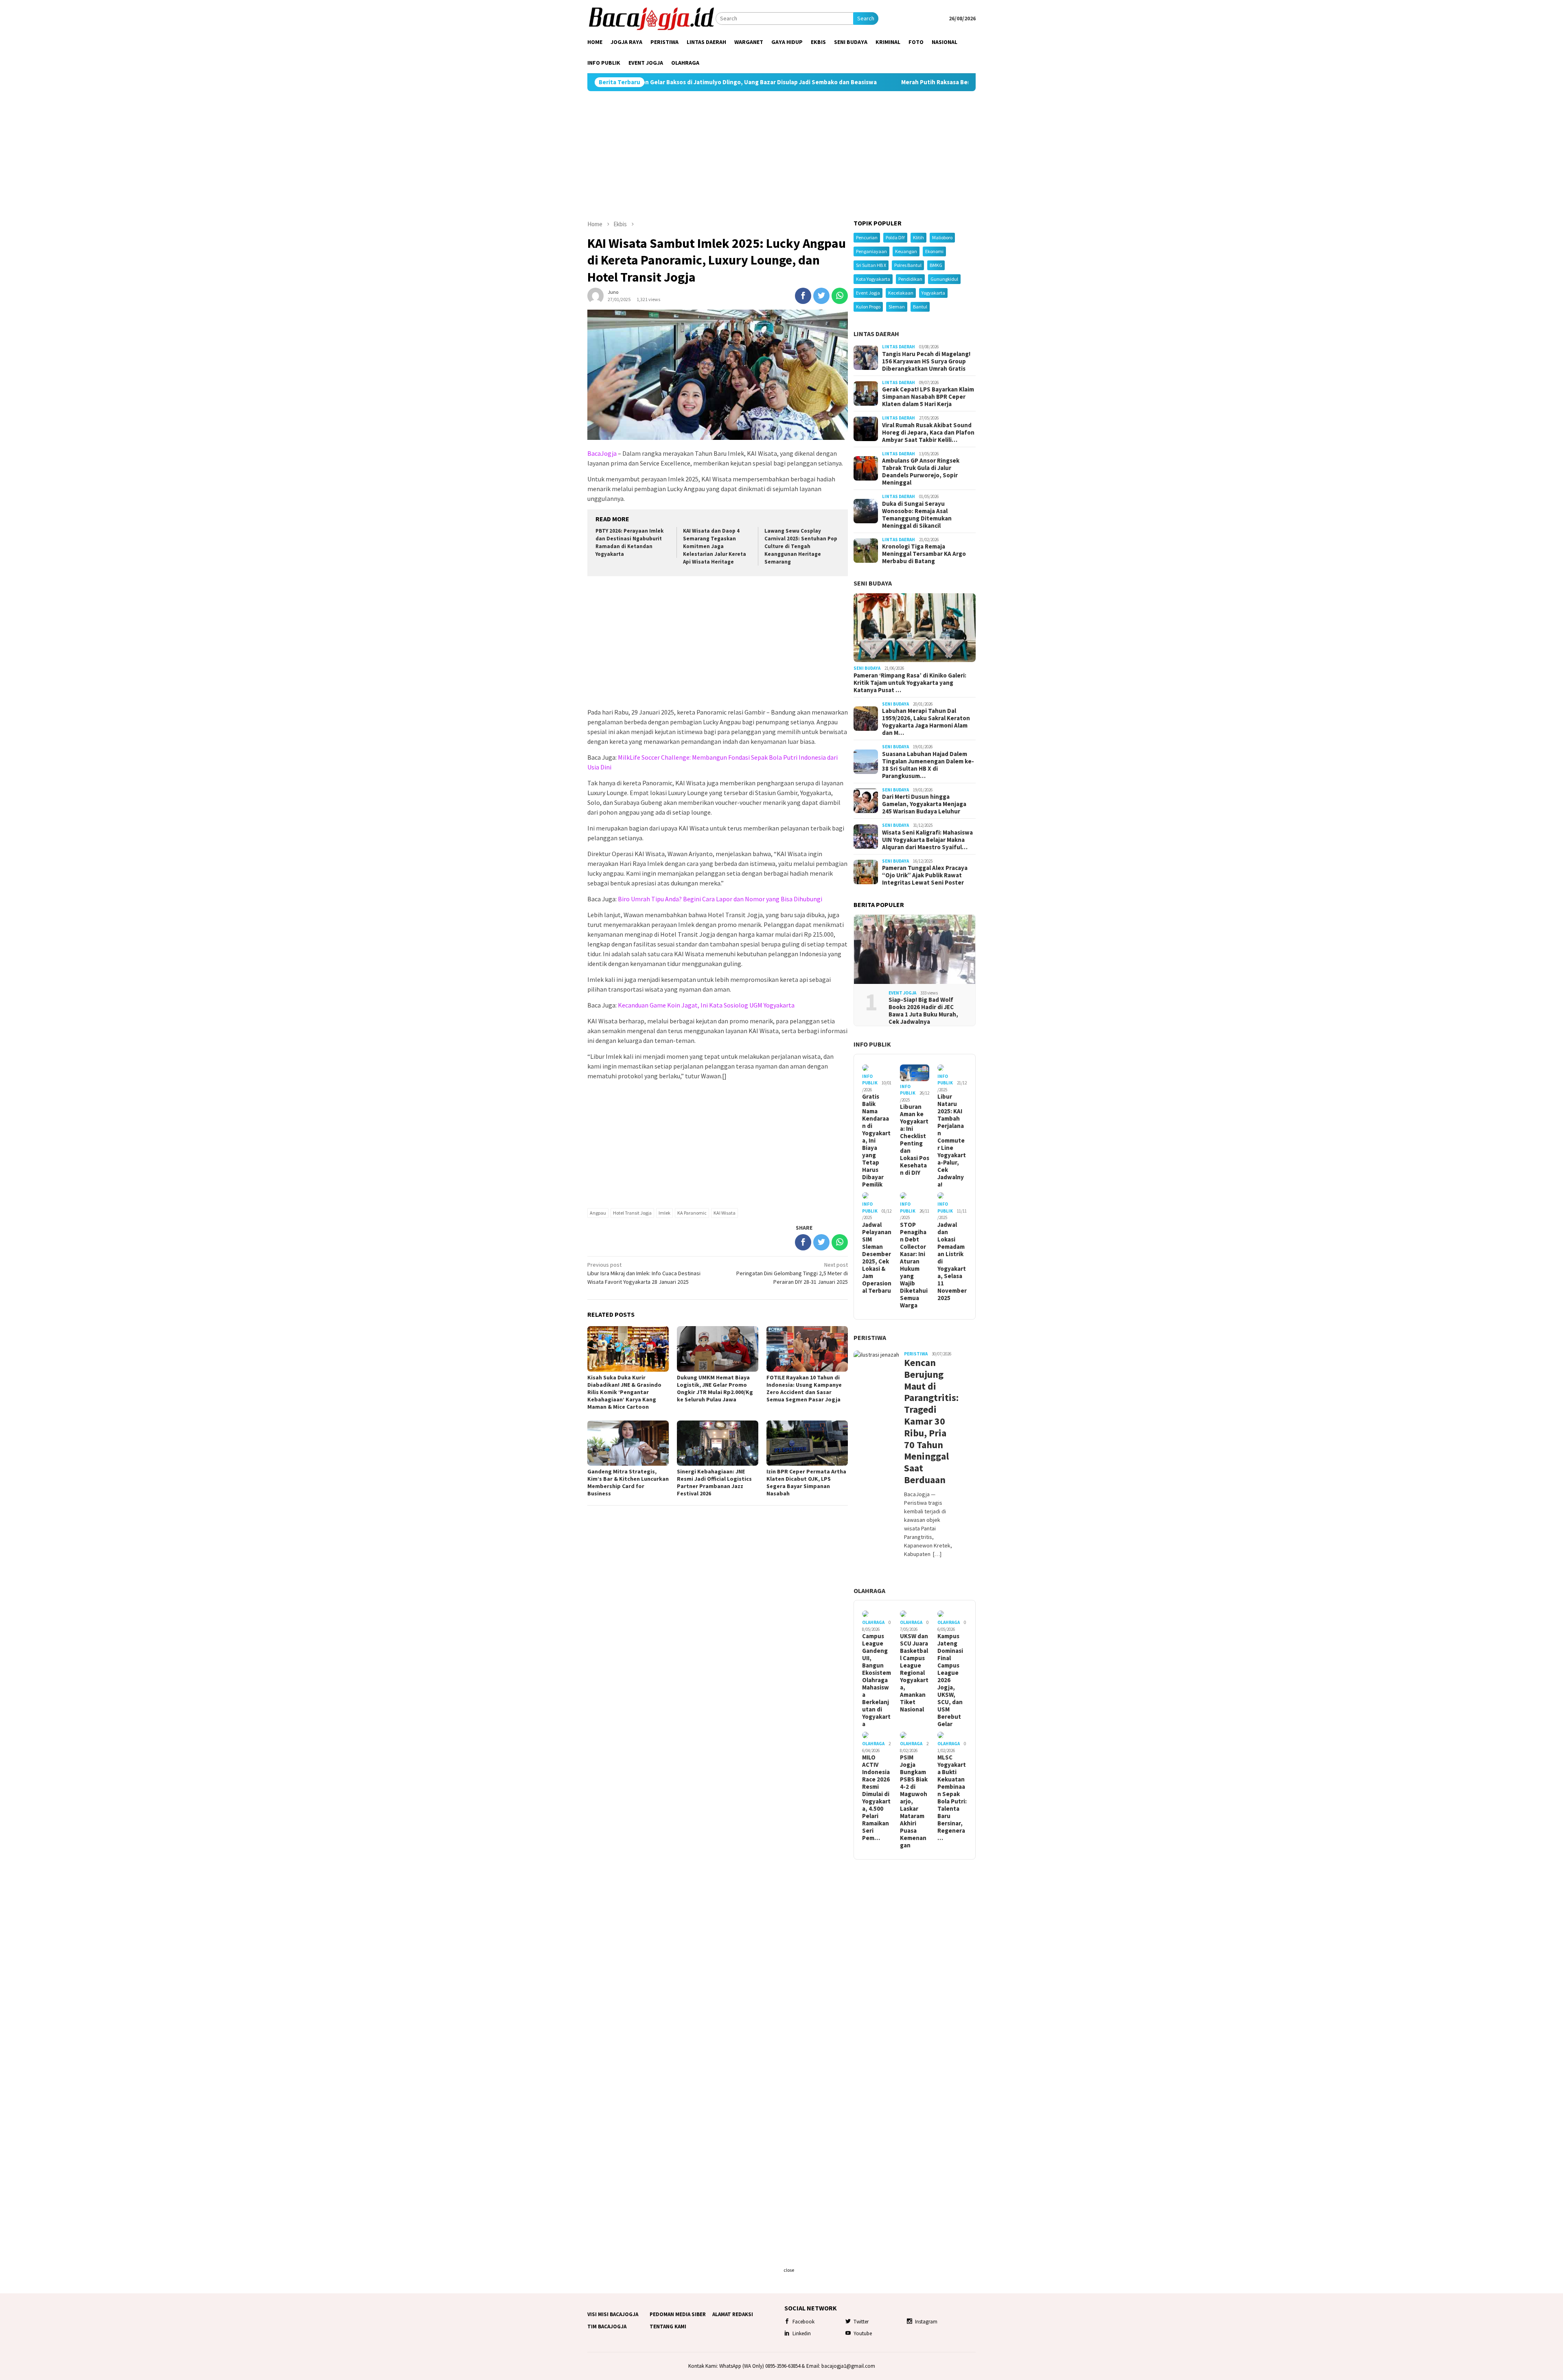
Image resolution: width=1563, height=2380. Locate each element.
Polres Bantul (908, 265)
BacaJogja (602, 453)
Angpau (598, 1213)
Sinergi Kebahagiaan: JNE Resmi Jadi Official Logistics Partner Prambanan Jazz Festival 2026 (714, 1482)
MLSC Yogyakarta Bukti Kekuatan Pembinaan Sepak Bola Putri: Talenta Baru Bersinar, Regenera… (952, 1798)
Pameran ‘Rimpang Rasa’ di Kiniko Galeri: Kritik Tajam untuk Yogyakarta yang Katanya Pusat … (910, 683)
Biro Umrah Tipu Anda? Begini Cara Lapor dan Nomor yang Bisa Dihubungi (720, 899)
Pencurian (867, 237)
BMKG (936, 265)
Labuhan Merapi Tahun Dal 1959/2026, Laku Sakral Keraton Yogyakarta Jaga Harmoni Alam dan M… (926, 722)
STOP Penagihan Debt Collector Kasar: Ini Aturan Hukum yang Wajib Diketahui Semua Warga (914, 1265)
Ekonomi (934, 251)
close (789, 2270)
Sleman (897, 307)
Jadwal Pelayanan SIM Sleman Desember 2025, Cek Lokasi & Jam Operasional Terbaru (877, 1258)
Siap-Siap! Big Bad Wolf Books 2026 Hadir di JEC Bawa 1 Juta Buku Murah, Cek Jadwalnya (923, 1011)
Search (866, 18)
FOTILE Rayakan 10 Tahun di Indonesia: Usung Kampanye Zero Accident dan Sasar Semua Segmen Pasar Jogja (804, 1388)
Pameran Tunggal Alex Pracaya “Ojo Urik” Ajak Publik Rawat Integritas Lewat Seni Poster (925, 875)
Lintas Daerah (876, 334)
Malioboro (942, 237)
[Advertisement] (781, 155)
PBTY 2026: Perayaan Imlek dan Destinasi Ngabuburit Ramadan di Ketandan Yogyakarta (629, 542)
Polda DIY (895, 237)
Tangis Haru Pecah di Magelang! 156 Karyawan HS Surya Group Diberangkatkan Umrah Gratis (926, 361)
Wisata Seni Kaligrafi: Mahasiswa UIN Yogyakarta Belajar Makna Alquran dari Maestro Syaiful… (927, 840)
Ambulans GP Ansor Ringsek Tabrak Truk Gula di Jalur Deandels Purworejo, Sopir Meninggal (921, 472)
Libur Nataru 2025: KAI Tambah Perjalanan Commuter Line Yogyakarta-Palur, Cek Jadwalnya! (952, 1141)
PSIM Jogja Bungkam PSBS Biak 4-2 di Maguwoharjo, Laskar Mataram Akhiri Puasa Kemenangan (914, 1801)
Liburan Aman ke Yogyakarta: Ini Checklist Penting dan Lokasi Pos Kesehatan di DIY (915, 1140)
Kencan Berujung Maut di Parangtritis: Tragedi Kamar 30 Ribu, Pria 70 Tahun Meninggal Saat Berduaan (928, 1422)
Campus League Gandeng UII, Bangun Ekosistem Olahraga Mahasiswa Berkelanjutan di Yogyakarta (877, 1680)
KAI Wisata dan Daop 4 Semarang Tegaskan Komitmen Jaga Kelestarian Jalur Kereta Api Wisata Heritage (715, 546)
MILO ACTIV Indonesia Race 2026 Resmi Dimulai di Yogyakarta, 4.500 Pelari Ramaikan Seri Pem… (876, 1798)
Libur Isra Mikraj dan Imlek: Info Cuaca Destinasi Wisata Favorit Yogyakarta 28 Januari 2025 (644, 1273)
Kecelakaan (901, 293)
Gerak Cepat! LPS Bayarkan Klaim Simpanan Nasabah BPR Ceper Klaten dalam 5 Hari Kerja (928, 397)
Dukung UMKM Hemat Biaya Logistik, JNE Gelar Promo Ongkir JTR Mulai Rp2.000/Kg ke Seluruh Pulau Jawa (715, 1388)
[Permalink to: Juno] (595, 295)
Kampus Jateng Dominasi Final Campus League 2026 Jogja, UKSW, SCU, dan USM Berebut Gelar (950, 1680)
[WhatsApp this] (840, 296)
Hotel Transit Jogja (632, 1213)
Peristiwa (870, 1338)
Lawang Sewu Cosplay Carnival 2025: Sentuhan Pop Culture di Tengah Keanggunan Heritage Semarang (801, 546)
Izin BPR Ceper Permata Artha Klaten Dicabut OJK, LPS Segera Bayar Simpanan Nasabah (806, 1482)
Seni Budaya (873, 583)
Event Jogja (868, 293)
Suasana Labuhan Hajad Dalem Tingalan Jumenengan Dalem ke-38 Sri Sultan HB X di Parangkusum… (928, 765)
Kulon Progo (868, 307)
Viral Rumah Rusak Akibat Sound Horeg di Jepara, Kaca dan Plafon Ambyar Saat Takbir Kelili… (928, 433)
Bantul (920, 307)
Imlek (664, 1213)
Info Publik (872, 1044)
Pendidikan (910, 279)
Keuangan (906, 251)
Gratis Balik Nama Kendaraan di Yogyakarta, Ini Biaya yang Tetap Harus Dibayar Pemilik (876, 1141)
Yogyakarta (933, 293)
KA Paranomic (692, 1213)
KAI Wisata (725, 1213)
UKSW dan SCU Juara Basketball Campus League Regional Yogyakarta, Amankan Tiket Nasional (914, 1673)
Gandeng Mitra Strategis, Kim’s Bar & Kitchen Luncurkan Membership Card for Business (628, 1482)
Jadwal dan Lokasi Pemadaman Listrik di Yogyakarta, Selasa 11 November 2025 (952, 1261)
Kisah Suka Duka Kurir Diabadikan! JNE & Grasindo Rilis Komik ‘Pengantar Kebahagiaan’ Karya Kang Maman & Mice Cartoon (624, 1392)
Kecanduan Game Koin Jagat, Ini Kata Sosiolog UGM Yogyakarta (706, 1005)
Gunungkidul (944, 279)
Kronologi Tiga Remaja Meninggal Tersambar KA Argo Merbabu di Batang (924, 554)
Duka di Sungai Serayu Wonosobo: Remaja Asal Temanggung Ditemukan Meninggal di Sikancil (917, 515)
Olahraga (869, 1591)
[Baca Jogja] (651, 18)
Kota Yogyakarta (873, 279)
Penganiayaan (871, 251)
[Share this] (803, 296)
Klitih (918, 237)
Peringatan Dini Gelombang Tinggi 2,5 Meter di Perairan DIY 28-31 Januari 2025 (792, 1273)
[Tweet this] (821, 296)
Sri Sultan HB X (871, 265)
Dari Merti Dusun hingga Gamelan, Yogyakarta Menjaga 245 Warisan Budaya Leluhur (924, 804)
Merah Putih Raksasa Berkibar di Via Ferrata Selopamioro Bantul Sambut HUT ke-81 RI (819, 82)
